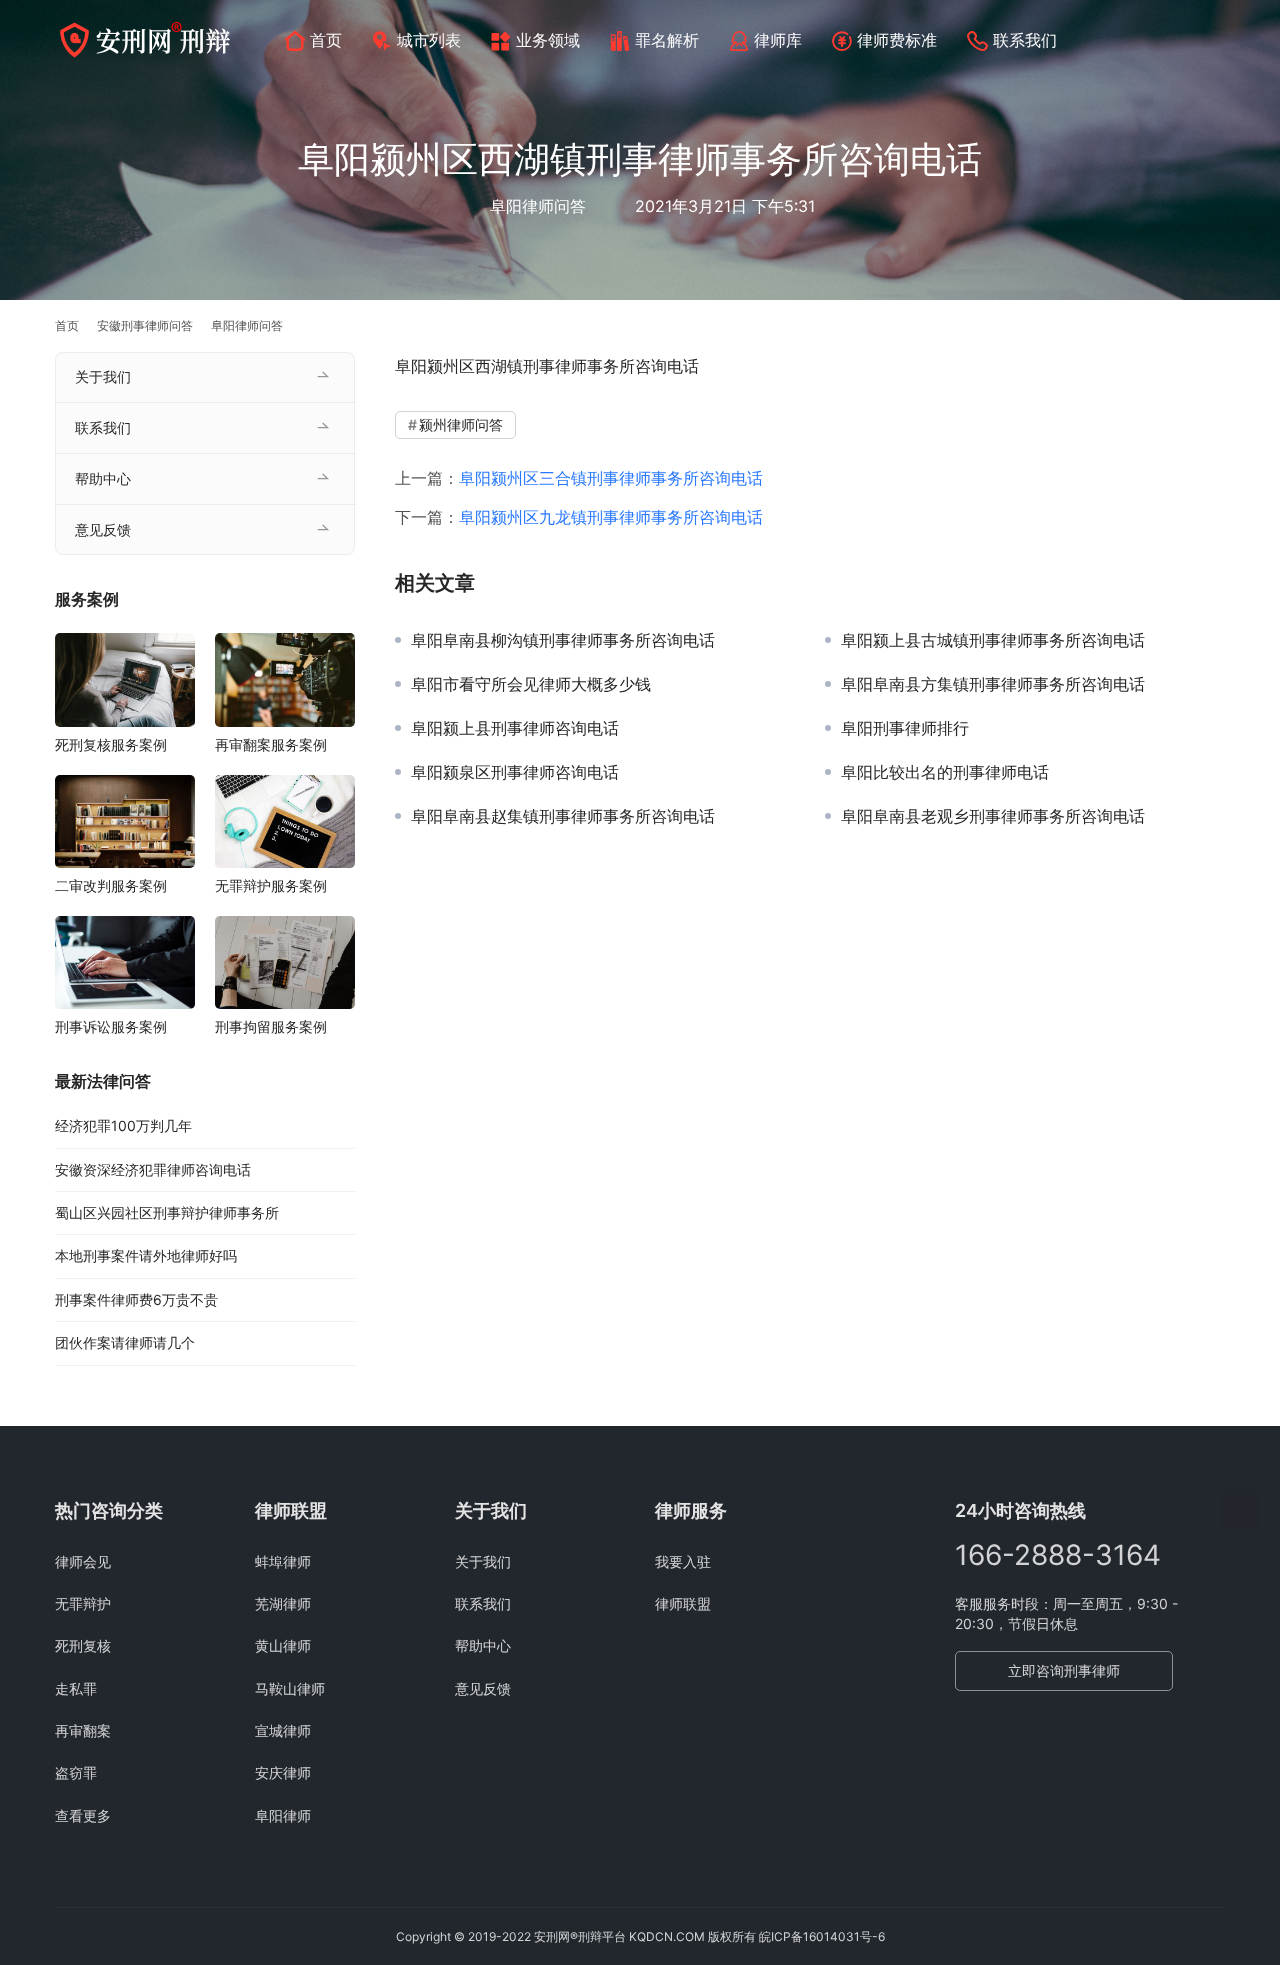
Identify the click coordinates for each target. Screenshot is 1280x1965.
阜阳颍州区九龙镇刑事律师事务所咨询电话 (611, 517)
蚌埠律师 (283, 1561)
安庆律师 (283, 1772)
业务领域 (548, 40)
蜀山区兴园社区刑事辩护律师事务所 (167, 1212)
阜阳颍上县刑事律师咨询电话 (515, 728)
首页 (326, 40)
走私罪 (76, 1688)
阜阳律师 (283, 1815)
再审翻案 (83, 1730)
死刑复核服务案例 (111, 744)
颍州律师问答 (461, 424)
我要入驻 (683, 1561)
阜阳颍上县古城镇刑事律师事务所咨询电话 (993, 640)
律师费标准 (897, 40)
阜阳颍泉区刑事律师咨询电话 (515, 772)
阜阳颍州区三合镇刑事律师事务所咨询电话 (611, 478)
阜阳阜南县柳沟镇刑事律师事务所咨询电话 (563, 640)
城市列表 (429, 40)
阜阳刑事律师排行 (905, 728)
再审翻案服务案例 (271, 744)
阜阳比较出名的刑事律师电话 (945, 772)
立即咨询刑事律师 (1064, 1670)
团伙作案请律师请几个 (125, 1342)
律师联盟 (683, 1603)
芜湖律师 (283, 1603)
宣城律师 (283, 1730)
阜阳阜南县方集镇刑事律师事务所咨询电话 (993, 684)
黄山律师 (283, 1645)
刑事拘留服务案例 (271, 1026)
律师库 (778, 40)
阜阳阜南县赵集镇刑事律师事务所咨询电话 (563, 816)
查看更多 (83, 1815)
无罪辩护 (83, 1603)
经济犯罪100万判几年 (123, 1125)
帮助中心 (103, 478)
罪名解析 (667, 40)
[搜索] (1216, 39)
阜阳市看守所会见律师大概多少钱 (531, 684)
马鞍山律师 (290, 1688)
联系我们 (1025, 40)
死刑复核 (83, 1645)
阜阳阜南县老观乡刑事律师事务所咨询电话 (993, 816)
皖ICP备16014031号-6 (822, 1936)
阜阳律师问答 (538, 206)
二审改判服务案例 (111, 885)
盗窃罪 (76, 1772)
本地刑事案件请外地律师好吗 (146, 1255)
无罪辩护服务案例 (271, 885)
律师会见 (83, 1561)
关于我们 (103, 376)
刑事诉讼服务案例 (111, 1026)
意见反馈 (103, 529)
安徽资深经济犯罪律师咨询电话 (153, 1169)
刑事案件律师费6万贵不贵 (136, 1299)
